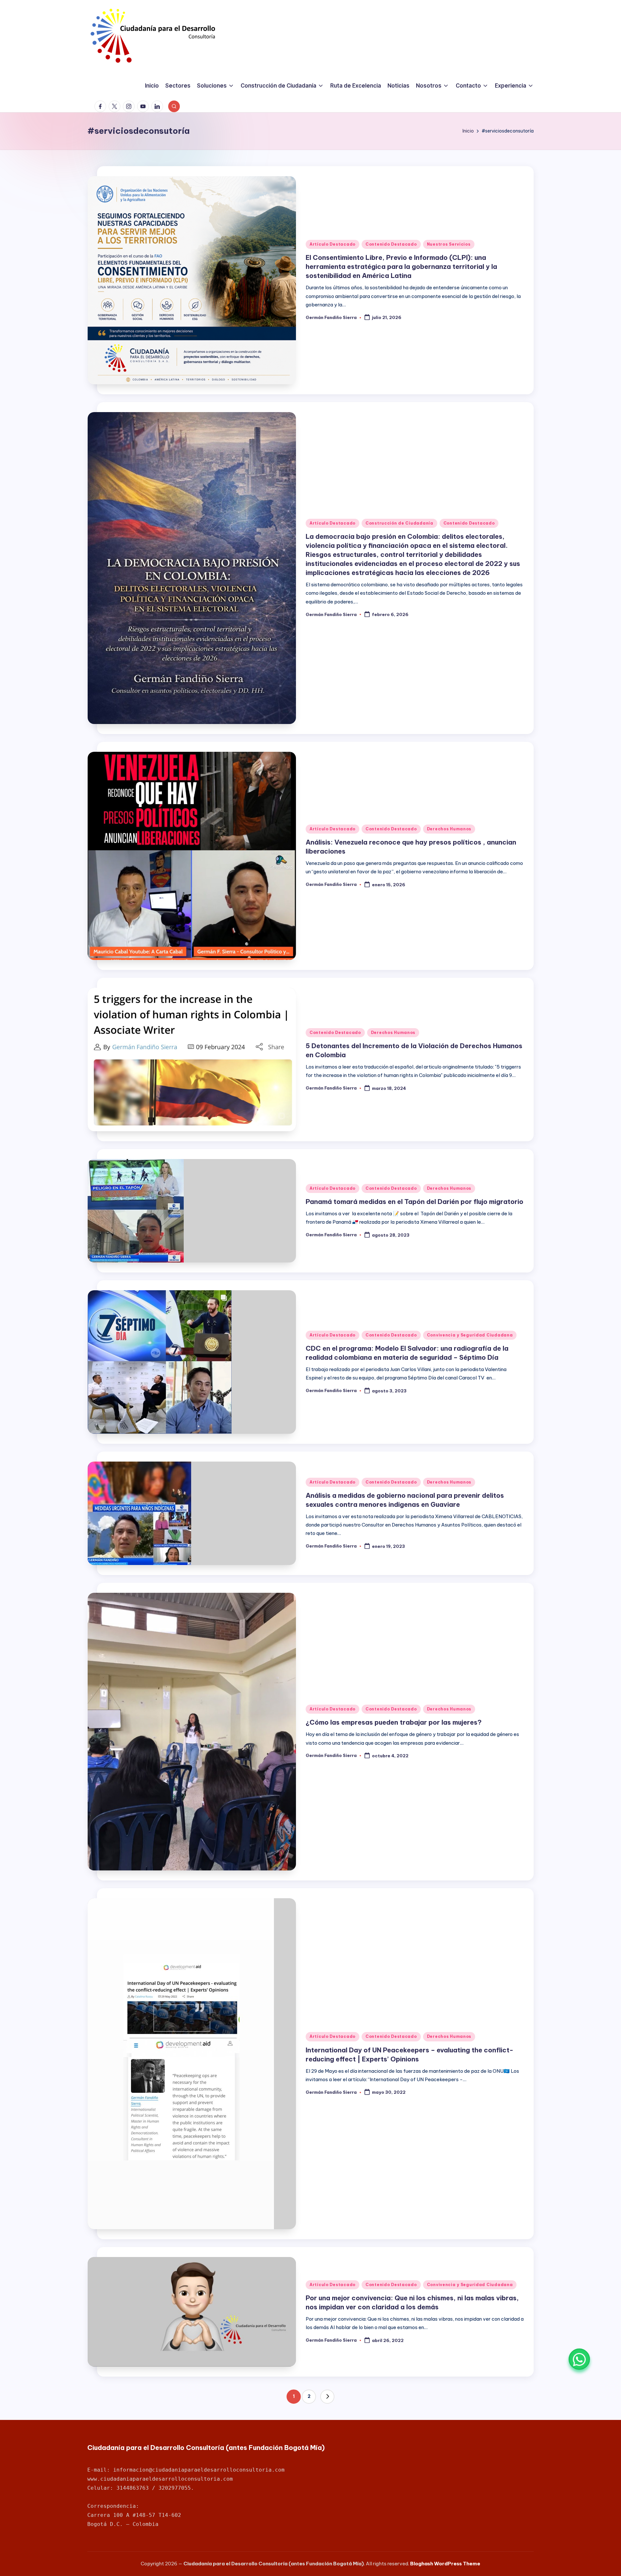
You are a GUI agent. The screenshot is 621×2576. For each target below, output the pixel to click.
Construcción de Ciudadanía (399, 523)
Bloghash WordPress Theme (445, 2564)
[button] (327, 2397)
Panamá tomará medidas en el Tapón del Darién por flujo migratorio (414, 1202)
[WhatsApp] (579, 2359)
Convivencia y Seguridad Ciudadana (470, 1335)
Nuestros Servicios (449, 244)
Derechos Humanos (449, 829)
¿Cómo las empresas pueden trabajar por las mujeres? (394, 1722)
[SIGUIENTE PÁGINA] (327, 2397)
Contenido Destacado (391, 244)
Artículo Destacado (332, 244)
